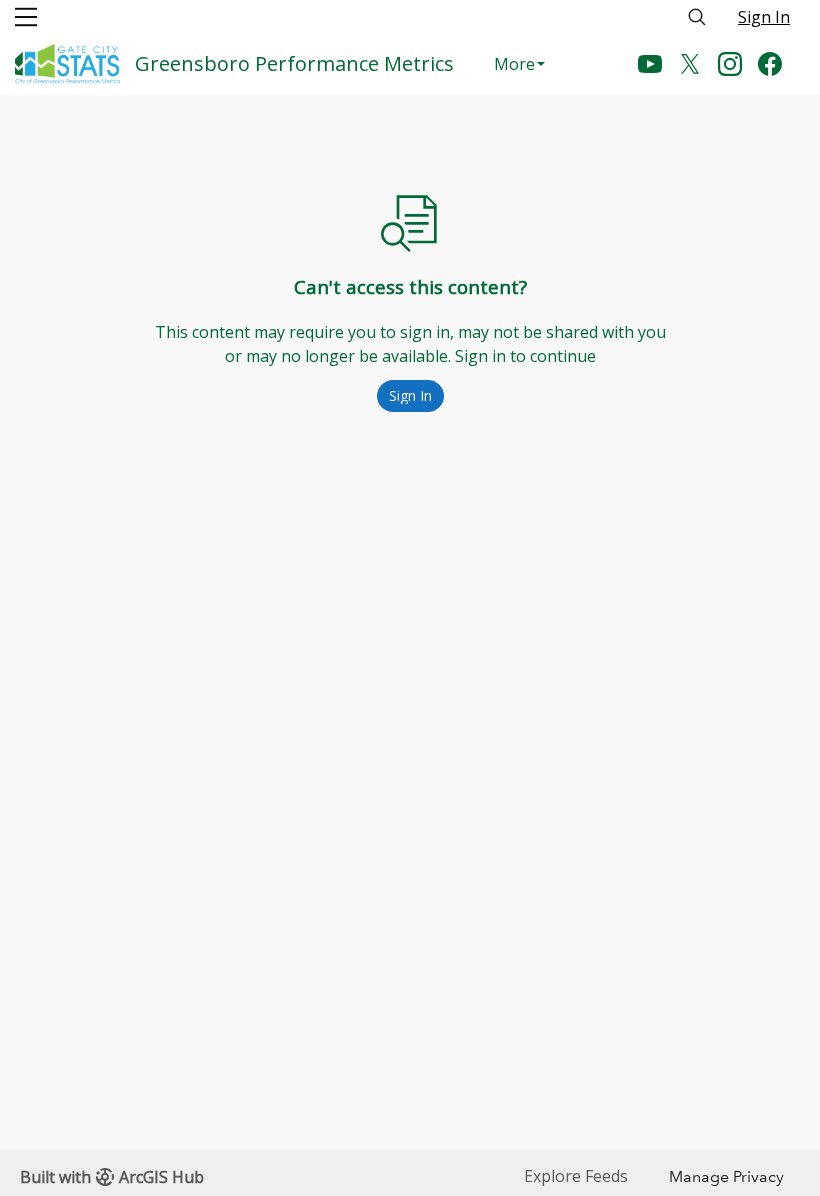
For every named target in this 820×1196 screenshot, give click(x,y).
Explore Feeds (576, 1176)
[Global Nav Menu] (26, 17)
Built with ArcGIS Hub (112, 1177)
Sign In (764, 17)
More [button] (514, 64)
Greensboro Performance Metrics (294, 63)
